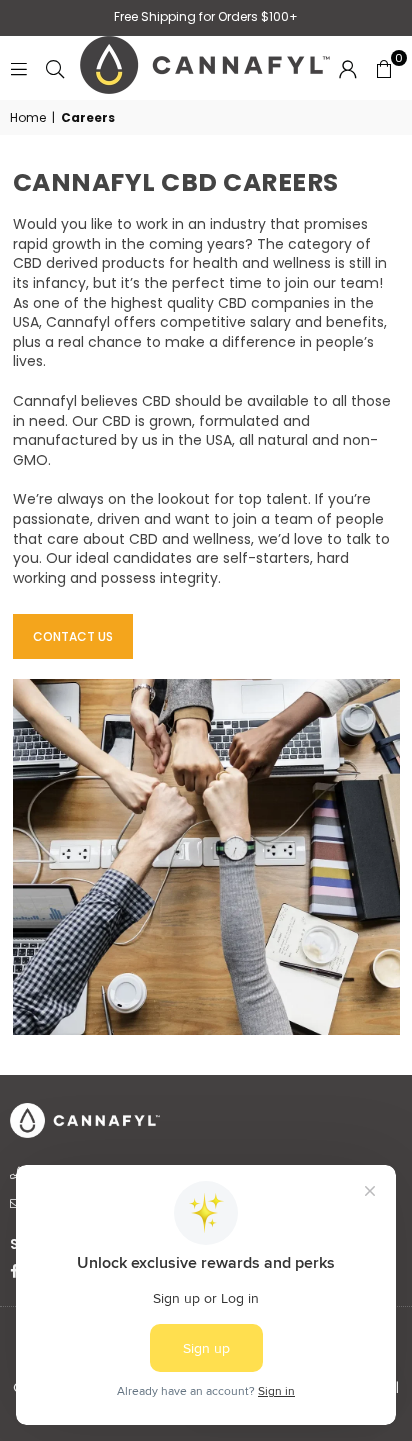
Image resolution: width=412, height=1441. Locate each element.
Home (28, 118)
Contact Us (73, 636)
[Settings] (348, 68)
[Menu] (19, 68)
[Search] (55, 68)
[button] (384, 68)
